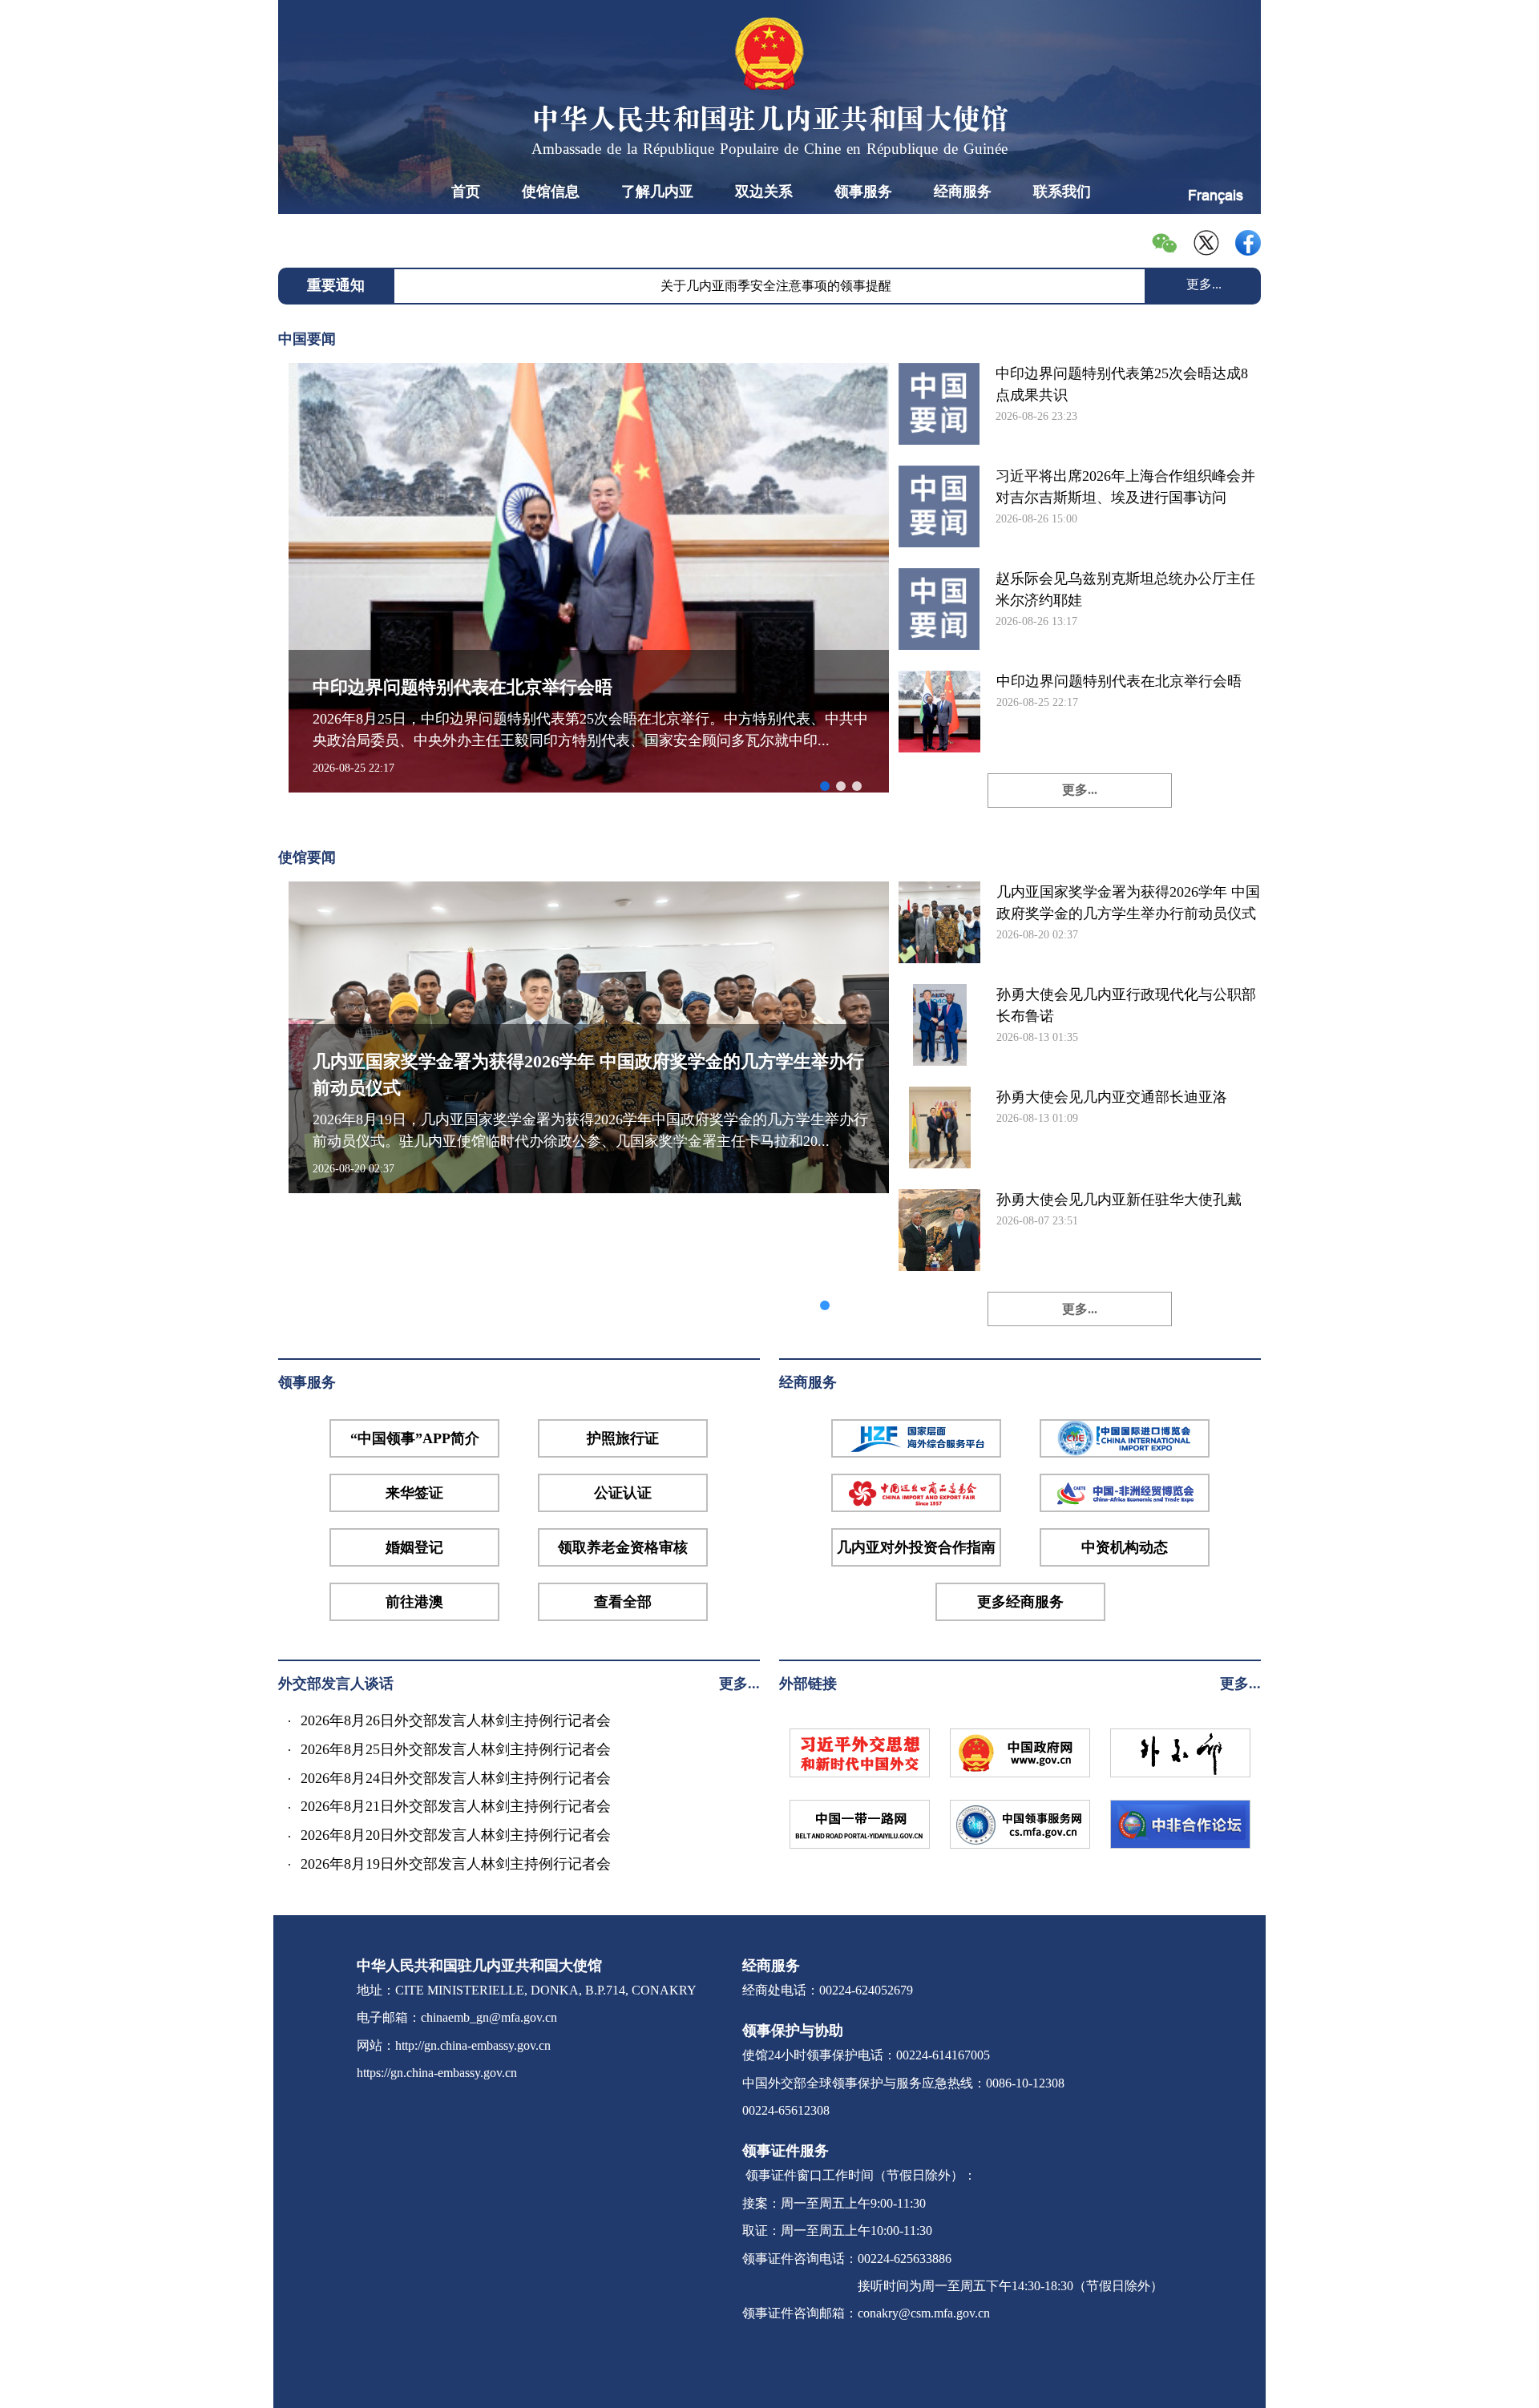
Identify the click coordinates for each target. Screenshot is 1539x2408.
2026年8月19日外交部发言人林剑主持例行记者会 (456, 1864)
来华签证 (414, 1493)
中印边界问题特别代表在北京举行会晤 (1119, 681)
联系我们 (1062, 192)
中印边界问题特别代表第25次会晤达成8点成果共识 (1122, 384)
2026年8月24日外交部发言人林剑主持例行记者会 (456, 1778)
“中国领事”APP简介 (415, 1438)
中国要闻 (307, 339)
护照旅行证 (623, 1438)
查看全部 (623, 1602)
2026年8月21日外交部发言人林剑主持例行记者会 (456, 1806)
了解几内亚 (657, 192)
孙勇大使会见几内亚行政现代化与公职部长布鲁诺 (1126, 1005)
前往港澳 (414, 1602)
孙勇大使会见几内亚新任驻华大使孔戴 (1119, 1200)
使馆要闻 (307, 857)
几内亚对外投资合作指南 (916, 1547)
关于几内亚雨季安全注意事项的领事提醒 (776, 286)
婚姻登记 (414, 1547)
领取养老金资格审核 (623, 1547)
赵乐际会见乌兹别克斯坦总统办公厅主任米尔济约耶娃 (1125, 589)
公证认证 (623, 1493)
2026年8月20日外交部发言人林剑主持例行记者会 (456, 1835)
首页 (466, 192)
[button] (825, 786)
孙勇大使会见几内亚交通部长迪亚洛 (1112, 1097)
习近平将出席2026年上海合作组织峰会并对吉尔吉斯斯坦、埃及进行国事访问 (1125, 487)
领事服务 (863, 192)
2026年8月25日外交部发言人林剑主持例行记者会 (456, 1749)
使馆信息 (551, 192)
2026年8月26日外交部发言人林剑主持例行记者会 (456, 1720)
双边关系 (764, 192)
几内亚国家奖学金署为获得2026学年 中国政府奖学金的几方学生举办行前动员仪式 (1128, 903)
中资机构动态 (1125, 1547)
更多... (1204, 284)
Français (1216, 195)
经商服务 (963, 192)
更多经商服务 (1020, 1602)
